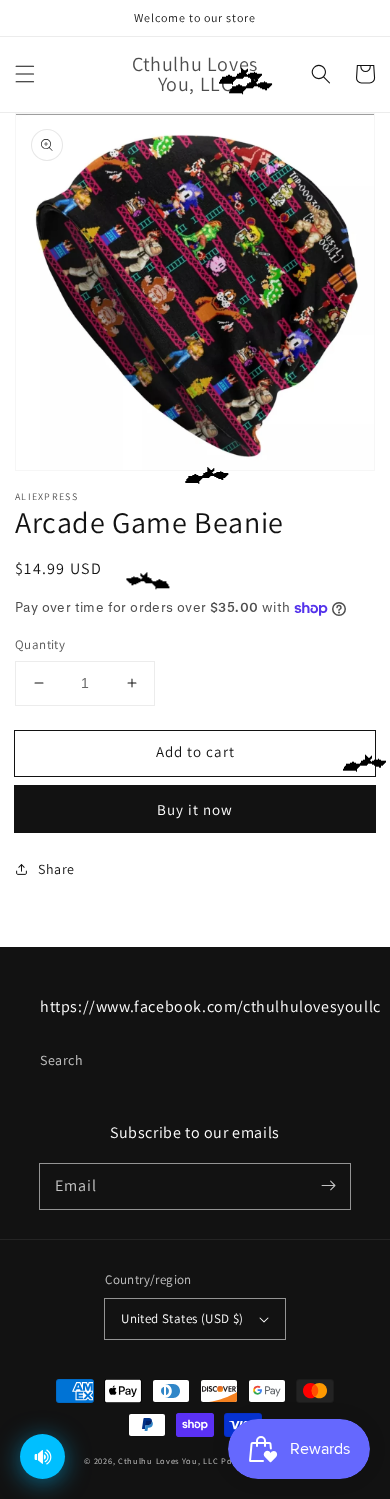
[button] (25, 74)
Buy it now (195, 809)
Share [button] (56, 869)
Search (62, 1060)
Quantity (40, 644)
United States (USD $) (182, 1318)
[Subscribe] (328, 1186)
